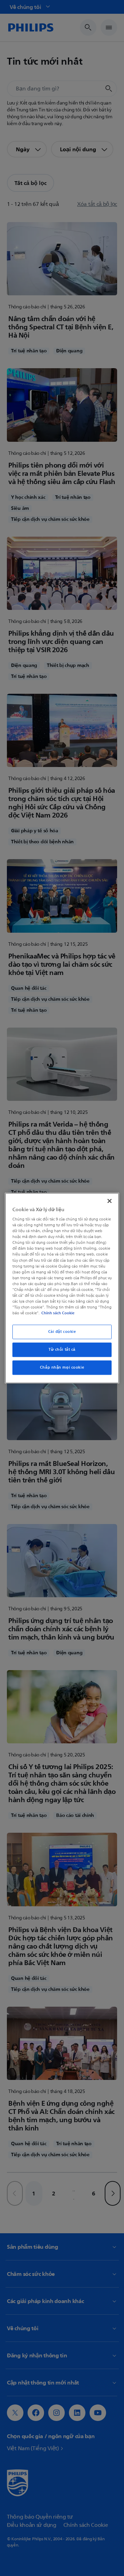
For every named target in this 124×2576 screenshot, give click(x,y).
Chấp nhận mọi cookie (62, 1367)
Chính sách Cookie (58, 1313)
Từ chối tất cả (62, 1350)
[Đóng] (110, 1201)
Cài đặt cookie (62, 1332)
